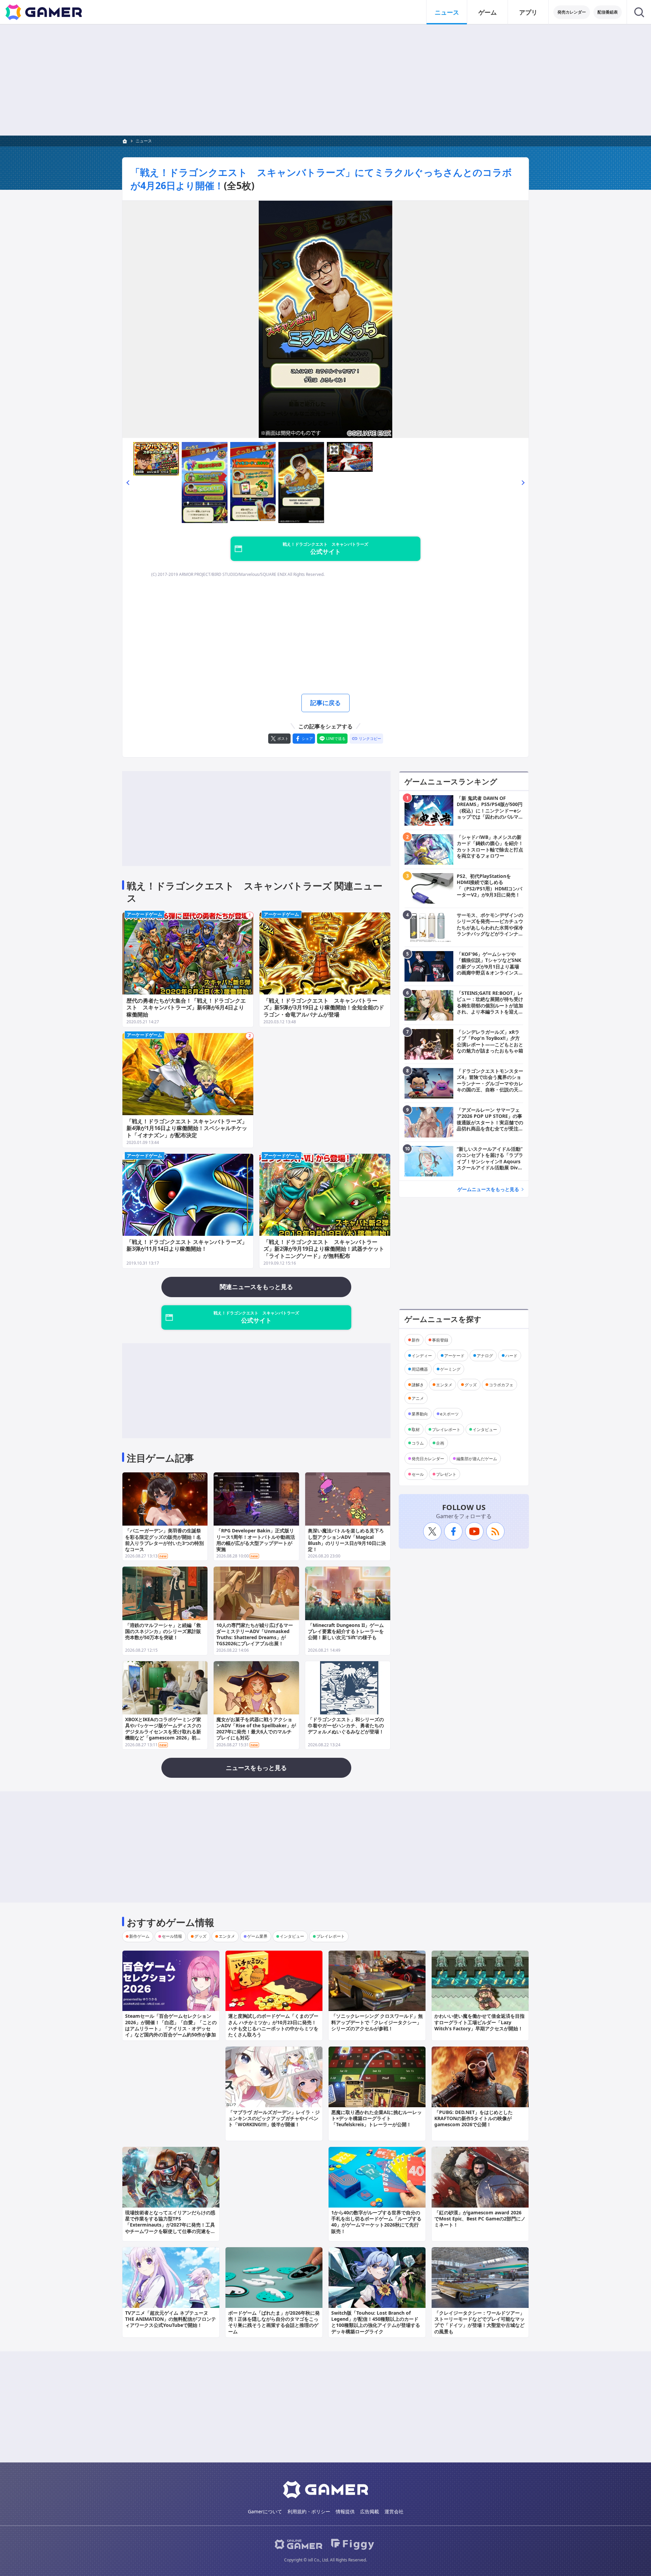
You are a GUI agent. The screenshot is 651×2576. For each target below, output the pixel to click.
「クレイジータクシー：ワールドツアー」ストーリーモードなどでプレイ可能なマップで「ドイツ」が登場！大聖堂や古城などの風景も (479, 2322)
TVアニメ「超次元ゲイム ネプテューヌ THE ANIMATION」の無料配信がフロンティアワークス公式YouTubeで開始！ (171, 2319)
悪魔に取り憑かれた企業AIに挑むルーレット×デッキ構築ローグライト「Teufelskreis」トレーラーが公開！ (377, 2118)
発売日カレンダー (428, 1458)
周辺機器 (420, 1369)
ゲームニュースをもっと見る (488, 1189)
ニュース (447, 12)
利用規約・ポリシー (309, 2511)
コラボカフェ (501, 1384)
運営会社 (394, 2511)
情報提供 (345, 2511)
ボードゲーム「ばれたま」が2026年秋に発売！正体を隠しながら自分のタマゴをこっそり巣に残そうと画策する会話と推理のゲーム (274, 2322)
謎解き (418, 1384)
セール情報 (172, 1936)
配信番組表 (608, 12)
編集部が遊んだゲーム (477, 1458)
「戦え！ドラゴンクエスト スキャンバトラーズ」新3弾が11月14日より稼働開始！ (187, 1245)
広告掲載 (370, 2511)
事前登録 (440, 1340)
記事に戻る (325, 703)
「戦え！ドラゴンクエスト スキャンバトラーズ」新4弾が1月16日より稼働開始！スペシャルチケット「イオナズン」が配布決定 (187, 1128)
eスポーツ (449, 1414)
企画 (440, 1443)
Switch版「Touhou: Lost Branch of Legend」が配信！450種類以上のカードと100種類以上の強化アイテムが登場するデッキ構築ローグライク (376, 2322)
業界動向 (420, 1414)
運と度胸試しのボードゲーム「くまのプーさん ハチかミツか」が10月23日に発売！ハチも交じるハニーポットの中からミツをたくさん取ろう (273, 2025)
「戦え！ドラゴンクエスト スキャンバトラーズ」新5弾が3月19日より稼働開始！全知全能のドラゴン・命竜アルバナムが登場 (324, 1008)
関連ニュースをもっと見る (256, 1287)
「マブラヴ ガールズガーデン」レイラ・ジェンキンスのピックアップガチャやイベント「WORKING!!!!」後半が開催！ (274, 2118)
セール (418, 1474)
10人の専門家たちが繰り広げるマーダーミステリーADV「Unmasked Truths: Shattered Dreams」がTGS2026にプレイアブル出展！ (255, 1634)
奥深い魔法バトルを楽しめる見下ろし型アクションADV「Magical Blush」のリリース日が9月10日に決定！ (347, 1540)
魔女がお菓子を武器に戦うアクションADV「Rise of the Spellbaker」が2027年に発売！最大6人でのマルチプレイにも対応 (256, 1729)
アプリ (528, 12)
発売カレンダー (572, 12)
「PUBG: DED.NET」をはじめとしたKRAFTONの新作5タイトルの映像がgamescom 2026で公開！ (474, 2118)
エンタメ (444, 1384)
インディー (422, 1355)
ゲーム (488, 12)
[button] (128, 482)
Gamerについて (265, 2511)
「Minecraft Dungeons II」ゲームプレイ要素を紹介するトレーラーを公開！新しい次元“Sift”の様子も (346, 1631)
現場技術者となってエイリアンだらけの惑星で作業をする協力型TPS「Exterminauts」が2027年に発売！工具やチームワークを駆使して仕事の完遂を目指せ (170, 2225)
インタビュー (485, 1429)
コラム (418, 1443)
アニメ (418, 1398)
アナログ (485, 1355)
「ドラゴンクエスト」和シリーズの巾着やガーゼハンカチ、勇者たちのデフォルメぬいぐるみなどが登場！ (346, 1725)
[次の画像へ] (325, 319)
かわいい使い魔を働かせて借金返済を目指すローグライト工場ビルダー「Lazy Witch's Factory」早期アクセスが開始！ (479, 2022)
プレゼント (446, 1474)
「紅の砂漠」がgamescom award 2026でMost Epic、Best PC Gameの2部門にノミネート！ (480, 2219)
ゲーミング (450, 1369)
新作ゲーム (139, 1936)
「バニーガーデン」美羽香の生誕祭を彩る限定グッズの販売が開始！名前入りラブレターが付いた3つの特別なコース (164, 1540)
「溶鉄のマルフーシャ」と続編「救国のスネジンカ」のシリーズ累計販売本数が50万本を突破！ (163, 1631)
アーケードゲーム (144, 914)
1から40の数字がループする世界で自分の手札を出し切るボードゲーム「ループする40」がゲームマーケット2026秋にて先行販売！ (376, 2222)
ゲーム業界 (257, 1936)
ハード (511, 1355)
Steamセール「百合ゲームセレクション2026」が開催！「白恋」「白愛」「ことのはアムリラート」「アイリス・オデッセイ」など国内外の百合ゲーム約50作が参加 (171, 2025)
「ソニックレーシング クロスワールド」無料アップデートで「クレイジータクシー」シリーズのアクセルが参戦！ (377, 2022)
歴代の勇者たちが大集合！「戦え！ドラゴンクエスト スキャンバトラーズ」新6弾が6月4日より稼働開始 (186, 1008)
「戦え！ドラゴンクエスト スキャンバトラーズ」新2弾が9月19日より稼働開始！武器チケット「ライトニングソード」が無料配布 (324, 1249)
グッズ (471, 1384)
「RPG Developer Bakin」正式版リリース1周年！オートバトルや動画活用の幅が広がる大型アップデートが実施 (256, 1540)
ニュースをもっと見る (256, 1768)
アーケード (454, 1355)
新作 (416, 1340)
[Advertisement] (325, 80)
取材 (416, 1429)
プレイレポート (446, 1429)
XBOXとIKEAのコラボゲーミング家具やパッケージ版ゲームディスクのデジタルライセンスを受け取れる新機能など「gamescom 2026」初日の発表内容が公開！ (163, 1732)
